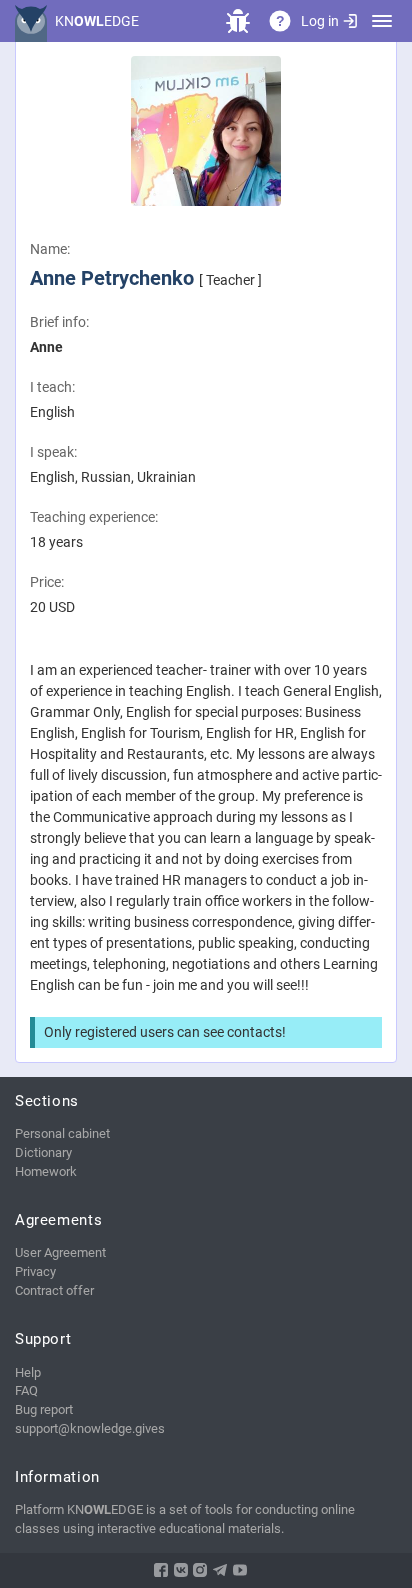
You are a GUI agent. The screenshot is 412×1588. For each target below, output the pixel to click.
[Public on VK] (181, 1570)
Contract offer (54, 1290)
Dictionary (43, 1152)
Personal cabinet (62, 1133)
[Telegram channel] (220, 1570)
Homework (46, 1171)
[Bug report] (238, 21)
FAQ (26, 1390)
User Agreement (60, 1252)
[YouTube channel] (240, 1570)
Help (28, 1372)
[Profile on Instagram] (200, 1570)
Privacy (35, 1271)
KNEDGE (97, 21)
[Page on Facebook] (161, 1570)
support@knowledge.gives (90, 1428)
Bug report (44, 1409)
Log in (320, 21)
